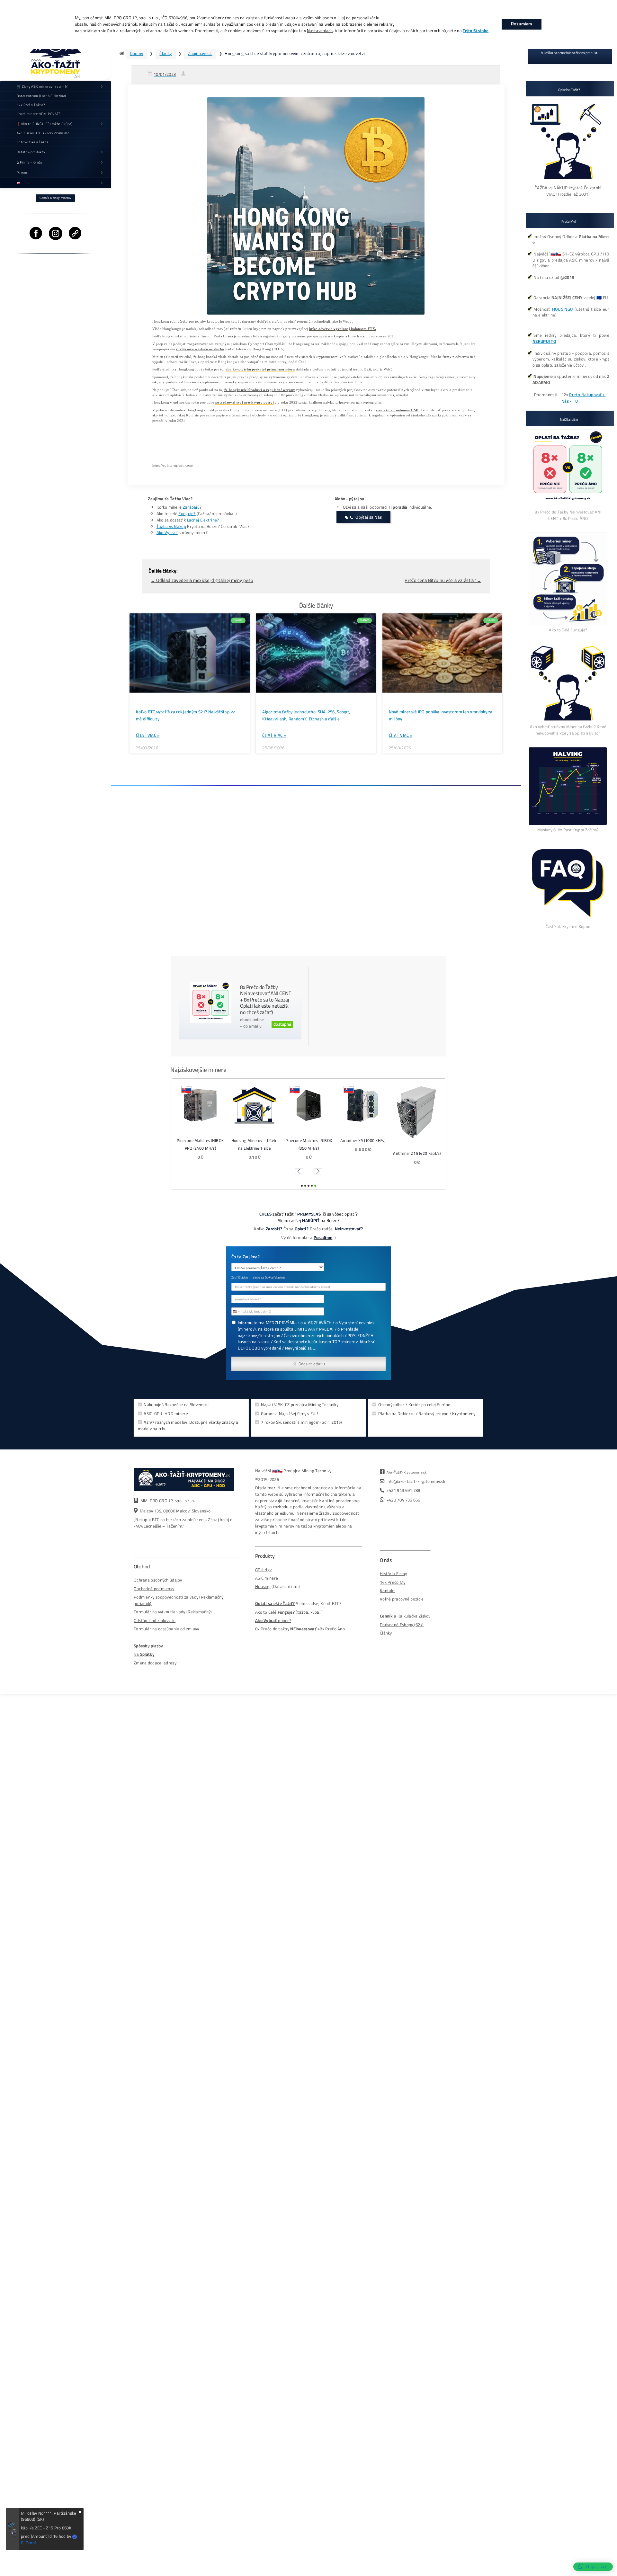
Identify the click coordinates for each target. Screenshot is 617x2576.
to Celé (270, 1612)
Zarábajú (191, 507)
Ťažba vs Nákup (171, 526)
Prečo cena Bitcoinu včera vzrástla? (443, 580)
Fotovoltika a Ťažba (33, 142)
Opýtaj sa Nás (369, 517)
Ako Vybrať (167, 533)
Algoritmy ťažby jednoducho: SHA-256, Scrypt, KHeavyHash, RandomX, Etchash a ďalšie (306, 716)
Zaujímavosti (200, 53)
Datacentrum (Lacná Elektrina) (41, 96)
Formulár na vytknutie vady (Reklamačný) (173, 1612)
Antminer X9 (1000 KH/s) (255, 1140)
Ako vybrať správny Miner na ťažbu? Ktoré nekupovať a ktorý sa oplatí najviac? (568, 730)
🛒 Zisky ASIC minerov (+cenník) (43, 86)
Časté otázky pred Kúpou (568, 926)
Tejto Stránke (476, 31)
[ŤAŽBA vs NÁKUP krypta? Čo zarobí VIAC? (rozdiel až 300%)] (568, 181)
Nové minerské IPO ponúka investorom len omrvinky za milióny (441, 716)
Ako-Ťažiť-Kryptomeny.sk (407, 1472)
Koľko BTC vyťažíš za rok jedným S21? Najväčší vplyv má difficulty (185, 716)
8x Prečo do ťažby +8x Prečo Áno (300, 1629)
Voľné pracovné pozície (402, 1599)
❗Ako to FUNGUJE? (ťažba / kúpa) (45, 124)
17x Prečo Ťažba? (31, 105)
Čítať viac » (148, 735)
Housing (263, 1587)
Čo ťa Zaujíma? (246, 1257)
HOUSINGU (563, 309)
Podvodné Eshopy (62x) (402, 1625)
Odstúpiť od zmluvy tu (155, 1621)
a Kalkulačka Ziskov (405, 1616)
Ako (259, 1612)
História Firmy (393, 1574)
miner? (273, 1621)
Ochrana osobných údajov (158, 1580)
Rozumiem (522, 24)
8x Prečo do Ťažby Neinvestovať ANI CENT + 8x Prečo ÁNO (568, 515)
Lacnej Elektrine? (203, 520)
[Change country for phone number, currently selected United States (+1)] (236, 1311)
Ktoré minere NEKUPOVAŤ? (39, 114)
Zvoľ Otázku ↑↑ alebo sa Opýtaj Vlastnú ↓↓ (260, 1278)
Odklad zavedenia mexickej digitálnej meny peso (202, 580)
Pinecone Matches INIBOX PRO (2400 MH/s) (363, 1144)
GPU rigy (263, 1570)
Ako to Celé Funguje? (568, 630)
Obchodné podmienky (154, 1589)
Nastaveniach (320, 31)
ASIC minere (267, 1578)
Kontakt (387, 1591)
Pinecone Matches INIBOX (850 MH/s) (200, 1144)
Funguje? (187, 514)
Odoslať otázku (312, 1364)
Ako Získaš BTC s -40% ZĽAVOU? (43, 133)
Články (165, 53)
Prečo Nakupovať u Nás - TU (583, 398)
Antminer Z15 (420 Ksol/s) (308, 1153)
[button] (299, 1171)
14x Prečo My (393, 1582)
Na (144, 1654)
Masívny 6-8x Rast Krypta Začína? (568, 830)
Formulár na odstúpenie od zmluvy (166, 1629)
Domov (137, 53)
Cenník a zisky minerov (55, 198)
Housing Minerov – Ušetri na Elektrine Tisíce (417, 1144)
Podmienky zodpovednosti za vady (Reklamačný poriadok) (179, 1600)
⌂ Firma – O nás (30, 162)
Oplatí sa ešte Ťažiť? (275, 1604)
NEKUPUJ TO (544, 341)
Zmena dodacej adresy (155, 1663)
